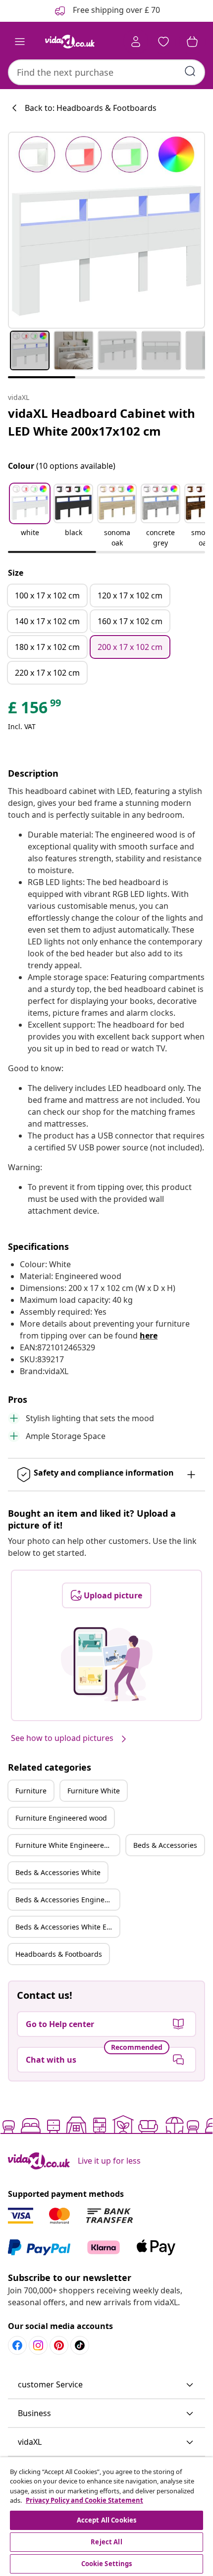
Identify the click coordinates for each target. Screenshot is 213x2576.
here (149, 1336)
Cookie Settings (107, 2564)
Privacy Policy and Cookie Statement (84, 2500)
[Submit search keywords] (190, 71)
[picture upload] (107, 1664)
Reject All (106, 2542)
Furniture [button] (31, 1791)
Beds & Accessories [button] (165, 1845)
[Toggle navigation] (20, 42)
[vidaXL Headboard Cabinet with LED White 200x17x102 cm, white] (106, 230)
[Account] (136, 42)
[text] (35, 710)
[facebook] (17, 2345)
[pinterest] (59, 2345)
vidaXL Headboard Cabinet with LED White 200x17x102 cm (102, 422)
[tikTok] (80, 2345)
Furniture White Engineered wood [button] (67, 1845)
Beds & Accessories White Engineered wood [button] (67, 1927)
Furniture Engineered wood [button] (61, 1818)
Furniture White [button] (94, 1791)
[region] (106, 2517)
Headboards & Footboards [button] (59, 1954)
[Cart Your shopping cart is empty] (192, 42)
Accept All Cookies (106, 2520)
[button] (30, 516)
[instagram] (38, 2345)
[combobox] (106, 72)
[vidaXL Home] (70, 42)
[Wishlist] (163, 42)
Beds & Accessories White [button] (58, 1872)
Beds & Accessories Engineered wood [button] (67, 1900)
